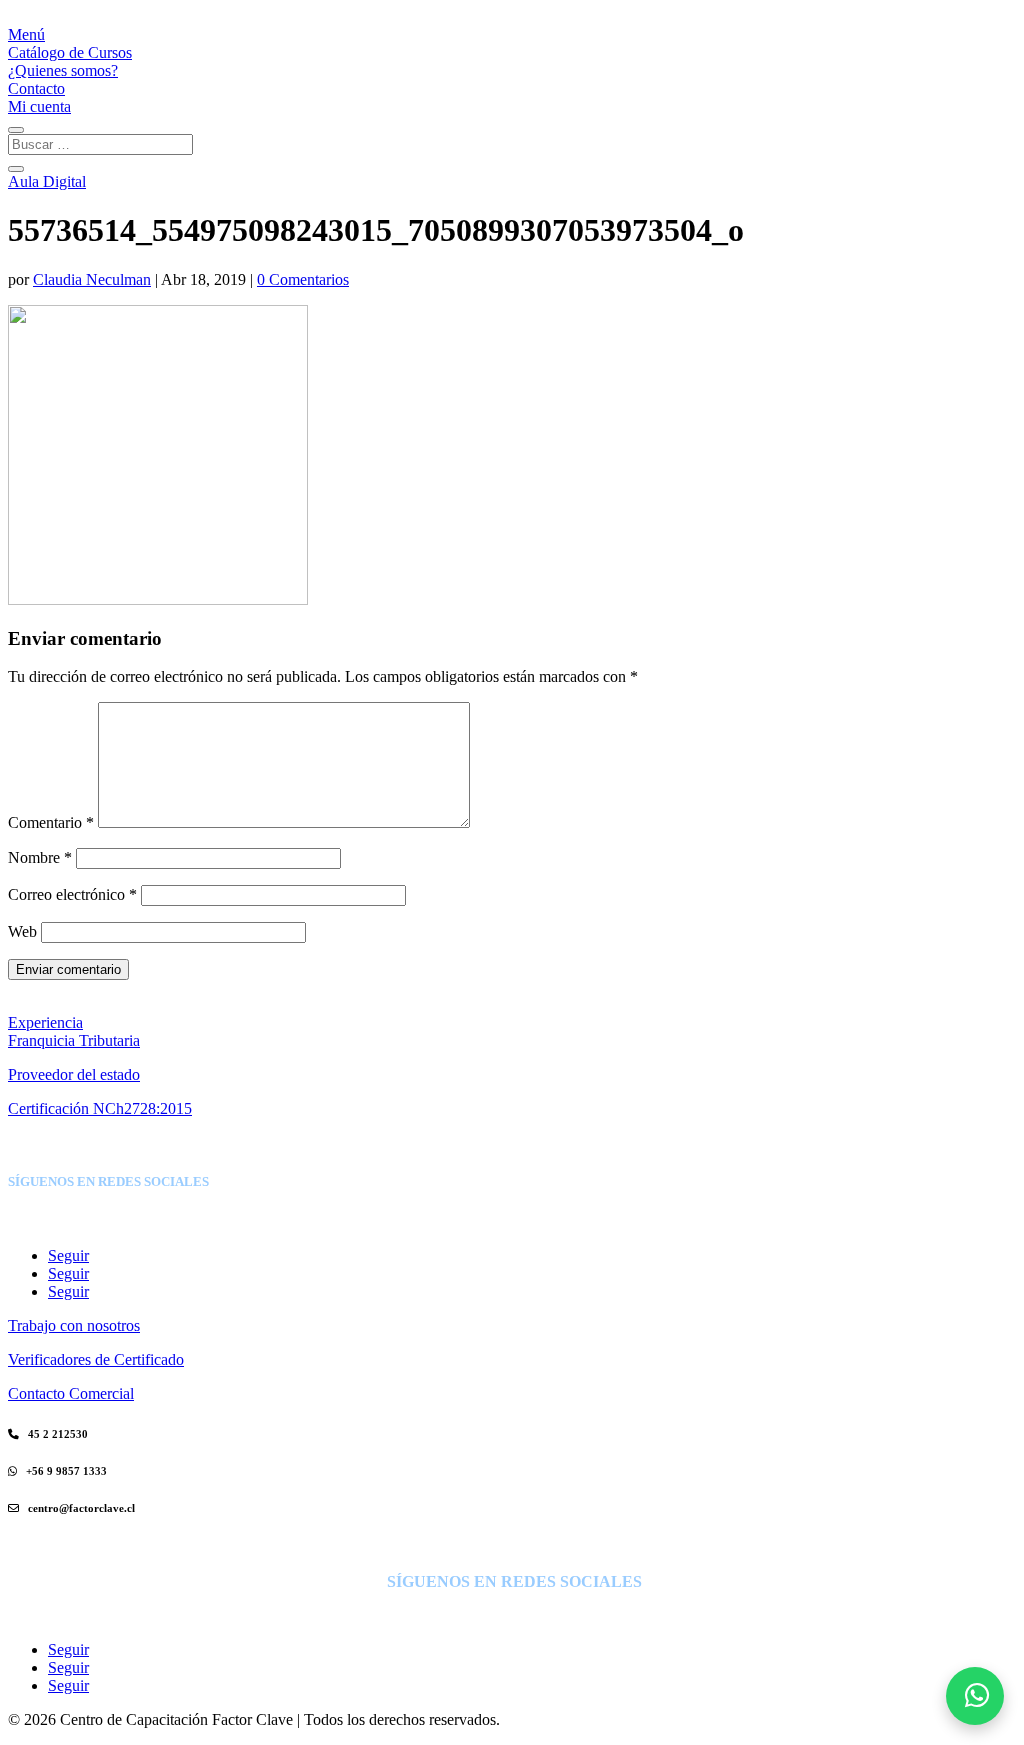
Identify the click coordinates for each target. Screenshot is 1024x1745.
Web (22, 931)
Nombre (40, 857)
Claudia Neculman (92, 279)
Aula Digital (47, 181)
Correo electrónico (72, 894)
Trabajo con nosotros (74, 1325)
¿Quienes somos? (63, 70)
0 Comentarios (303, 279)
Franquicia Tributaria (74, 1040)
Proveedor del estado (74, 1074)
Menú (26, 34)
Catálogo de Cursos (70, 52)
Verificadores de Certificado (96, 1359)
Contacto (36, 88)
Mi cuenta (39, 106)
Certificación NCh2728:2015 (100, 1108)
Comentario (51, 822)
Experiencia (45, 1022)
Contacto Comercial (71, 1393)
